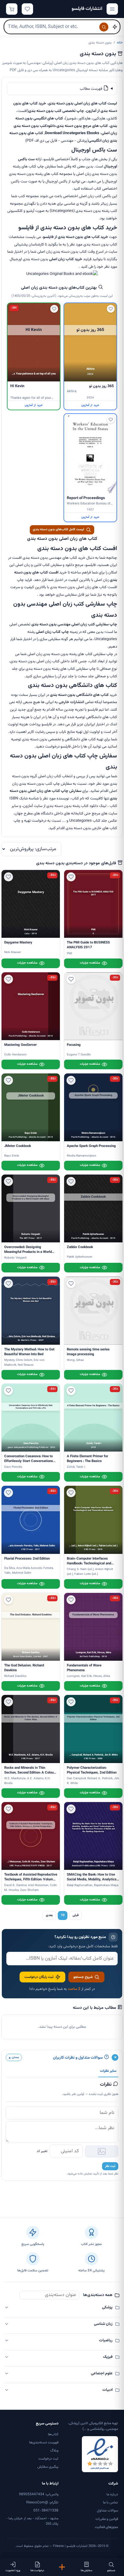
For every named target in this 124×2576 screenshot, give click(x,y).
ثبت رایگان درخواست (39, 1977)
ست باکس (26, 159)
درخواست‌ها (37, 2570)
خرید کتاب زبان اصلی (66, 259)
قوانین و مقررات (107, 2519)
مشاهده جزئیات (90, 963)
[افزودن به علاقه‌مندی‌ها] (111, 309)
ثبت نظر (110, 2166)
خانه (120, 43)
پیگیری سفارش (48, 2467)
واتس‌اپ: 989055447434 (39, 2494)
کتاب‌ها (53, 2434)
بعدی (49, 1915)
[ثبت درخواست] (62, 2567)
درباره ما (112, 2494)
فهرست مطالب (91, 89)
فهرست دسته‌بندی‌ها (44, 2442)
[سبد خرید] (12, 9)
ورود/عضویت (13, 2570)
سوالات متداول (107, 2511)
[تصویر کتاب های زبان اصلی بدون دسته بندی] (62, 274)
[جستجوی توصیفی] (115, 27)
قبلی (76, 1915)
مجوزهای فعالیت (106, 2527)
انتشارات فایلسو (87, 9)
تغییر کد (42, 2151)
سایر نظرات (108, 2071)
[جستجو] (104, 27)
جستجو (111, 2570)
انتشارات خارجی (71, 702)
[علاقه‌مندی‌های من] (27, 9)
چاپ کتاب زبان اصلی (52, 632)
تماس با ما (110, 2502)
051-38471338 (46, 2511)
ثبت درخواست (48, 2459)
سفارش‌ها (87, 2570)
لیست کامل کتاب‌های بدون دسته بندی (58, 530)
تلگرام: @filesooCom (42, 2502)
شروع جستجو (83, 1977)
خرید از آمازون (90, 405)
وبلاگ (54, 2451)
